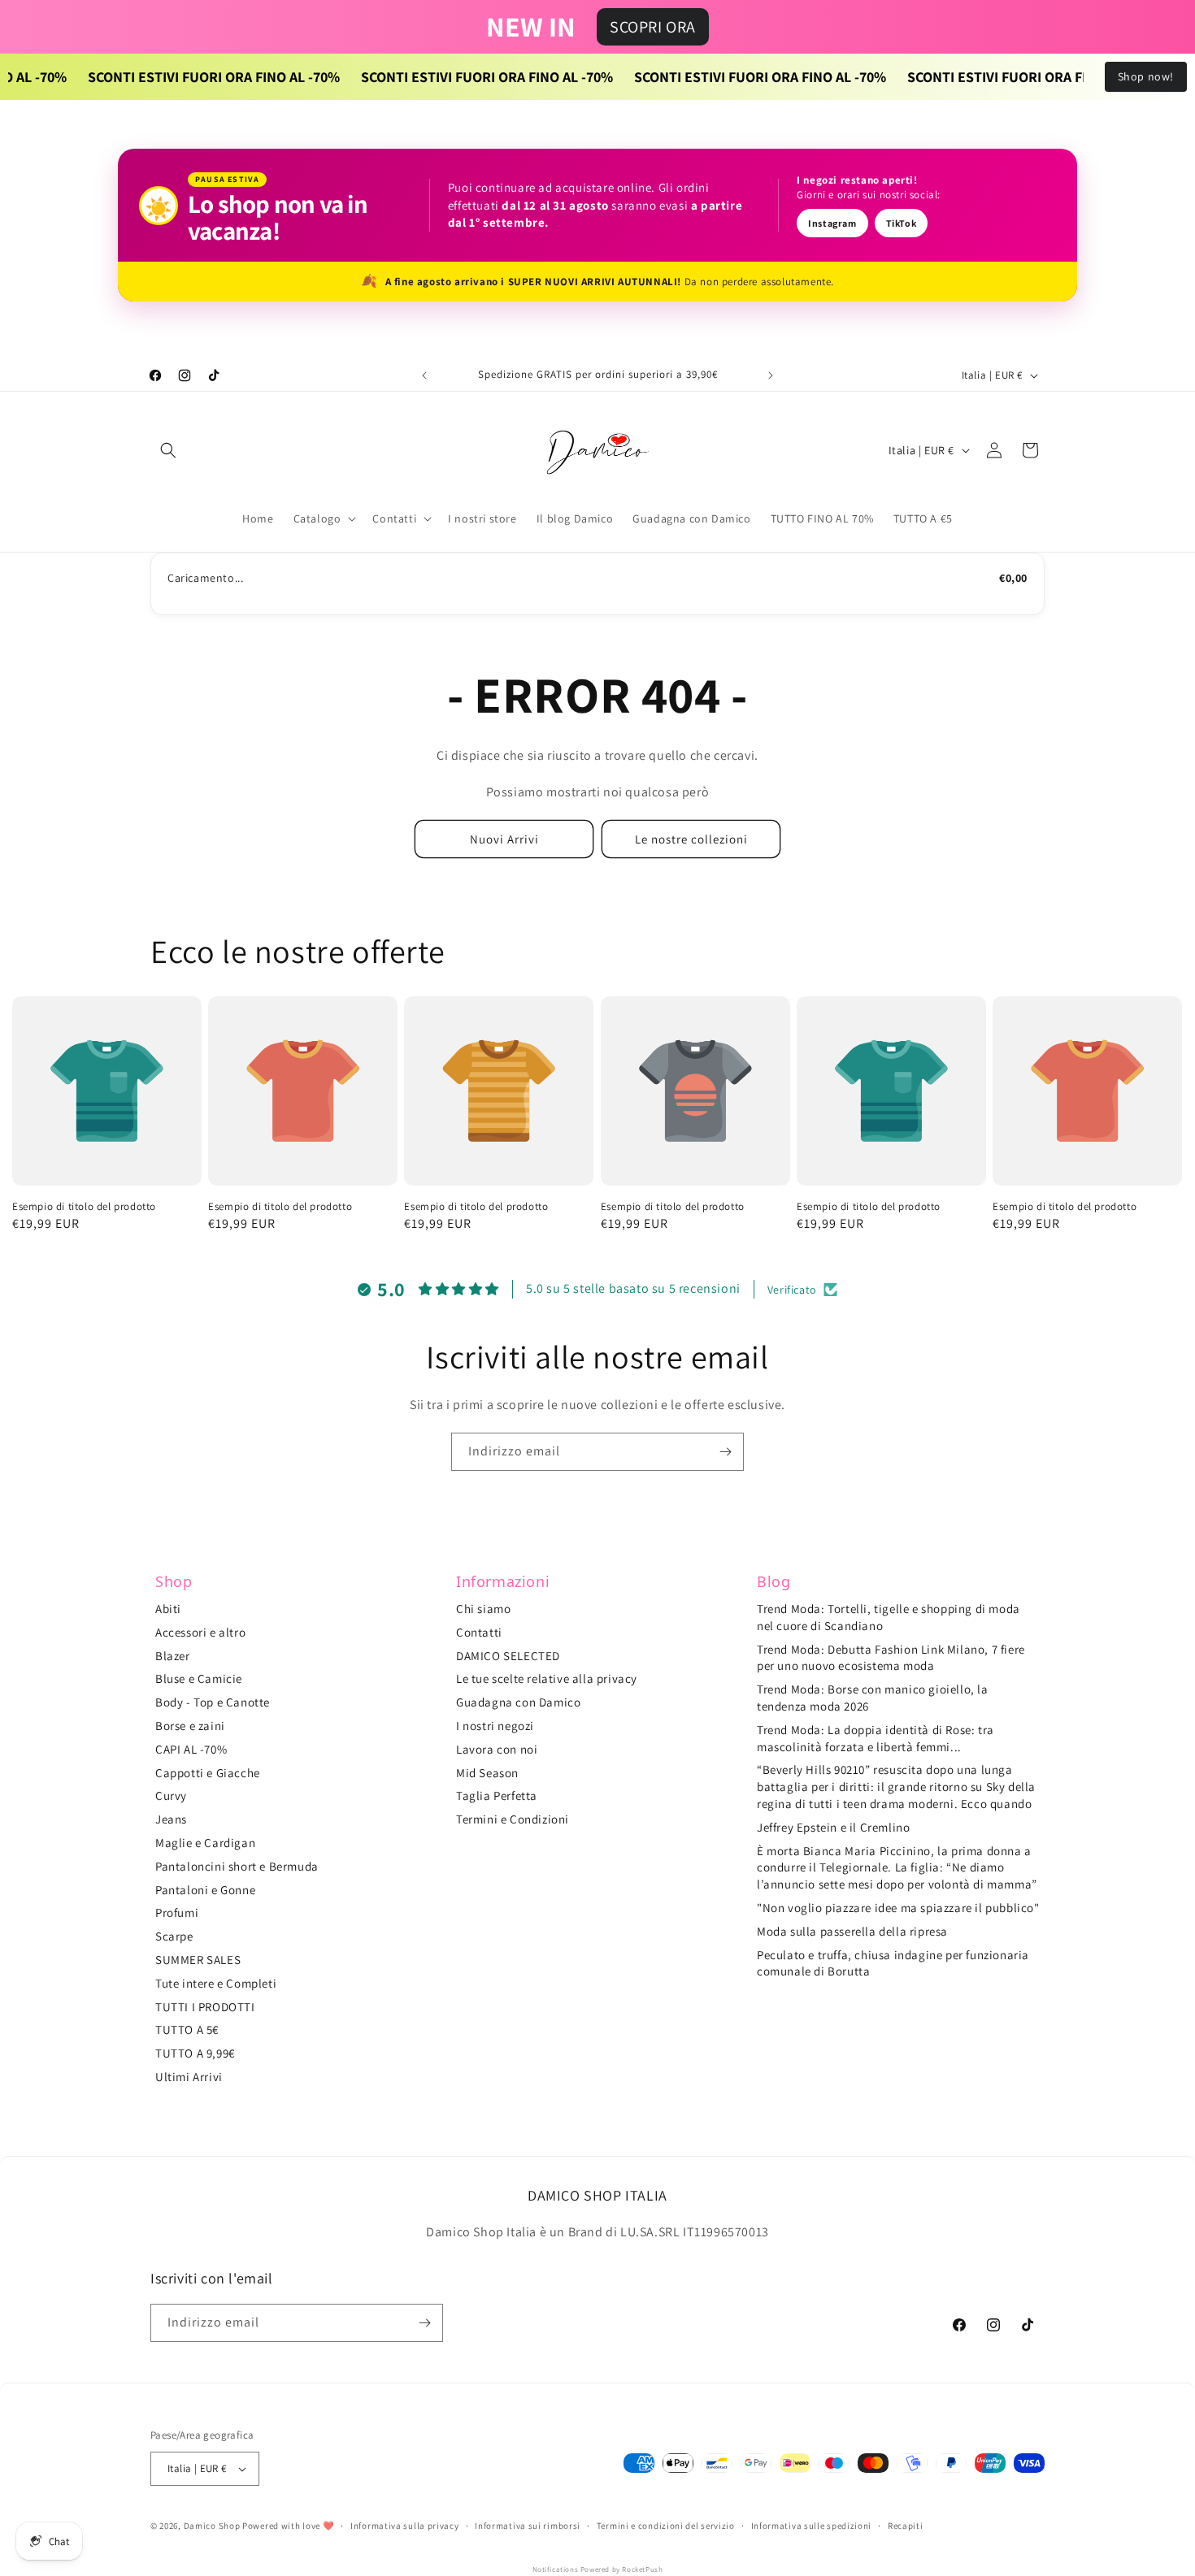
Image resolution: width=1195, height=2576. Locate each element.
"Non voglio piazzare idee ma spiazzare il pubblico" (898, 1908)
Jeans (171, 1819)
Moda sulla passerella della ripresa (852, 1931)
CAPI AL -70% (191, 1749)
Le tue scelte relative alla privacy (547, 1678)
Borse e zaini (190, 1726)
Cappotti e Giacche (208, 1773)
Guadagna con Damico (518, 1702)
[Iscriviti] (725, 1452)
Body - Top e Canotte (213, 1702)
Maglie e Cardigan (205, 1843)
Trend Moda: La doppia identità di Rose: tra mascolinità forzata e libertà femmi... (876, 1738)
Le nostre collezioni (691, 839)
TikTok (902, 223)
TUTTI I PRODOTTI (205, 2007)
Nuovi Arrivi (504, 839)
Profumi (177, 1912)
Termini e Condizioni (513, 1819)
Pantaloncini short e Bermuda (237, 1866)
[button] (168, 450)
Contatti (479, 1632)
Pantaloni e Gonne (205, 1890)
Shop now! (1146, 76)
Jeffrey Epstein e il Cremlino (833, 1827)
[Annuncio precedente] (424, 375)
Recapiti (906, 2526)
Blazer (173, 1656)
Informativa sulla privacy (405, 2526)
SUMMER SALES (198, 1960)
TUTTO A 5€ (187, 2030)
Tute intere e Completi (216, 1983)
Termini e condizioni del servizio (666, 2526)
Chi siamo (483, 1609)
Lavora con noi (497, 1749)
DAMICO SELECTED (508, 1656)
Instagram (832, 223)
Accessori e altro (200, 1632)
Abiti (168, 1609)
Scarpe (174, 1936)
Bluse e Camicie (199, 1678)
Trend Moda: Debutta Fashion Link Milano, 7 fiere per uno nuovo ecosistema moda (891, 1658)
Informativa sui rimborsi (528, 2526)
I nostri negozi (495, 1726)
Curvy (171, 1795)
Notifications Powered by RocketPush (598, 2569)
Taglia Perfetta (497, 1795)
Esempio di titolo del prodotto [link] (84, 1207)
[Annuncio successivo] (771, 375)
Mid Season (487, 1773)
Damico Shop (212, 2526)
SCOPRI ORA (653, 27)
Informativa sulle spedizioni (812, 2526)
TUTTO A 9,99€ (195, 2053)
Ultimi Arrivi (189, 2077)
